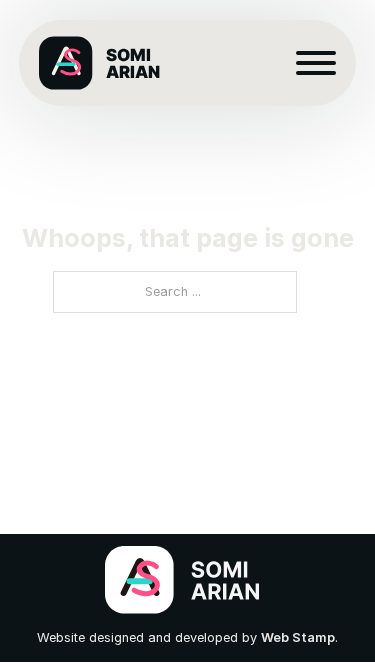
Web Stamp (298, 637)
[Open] (316, 63)
